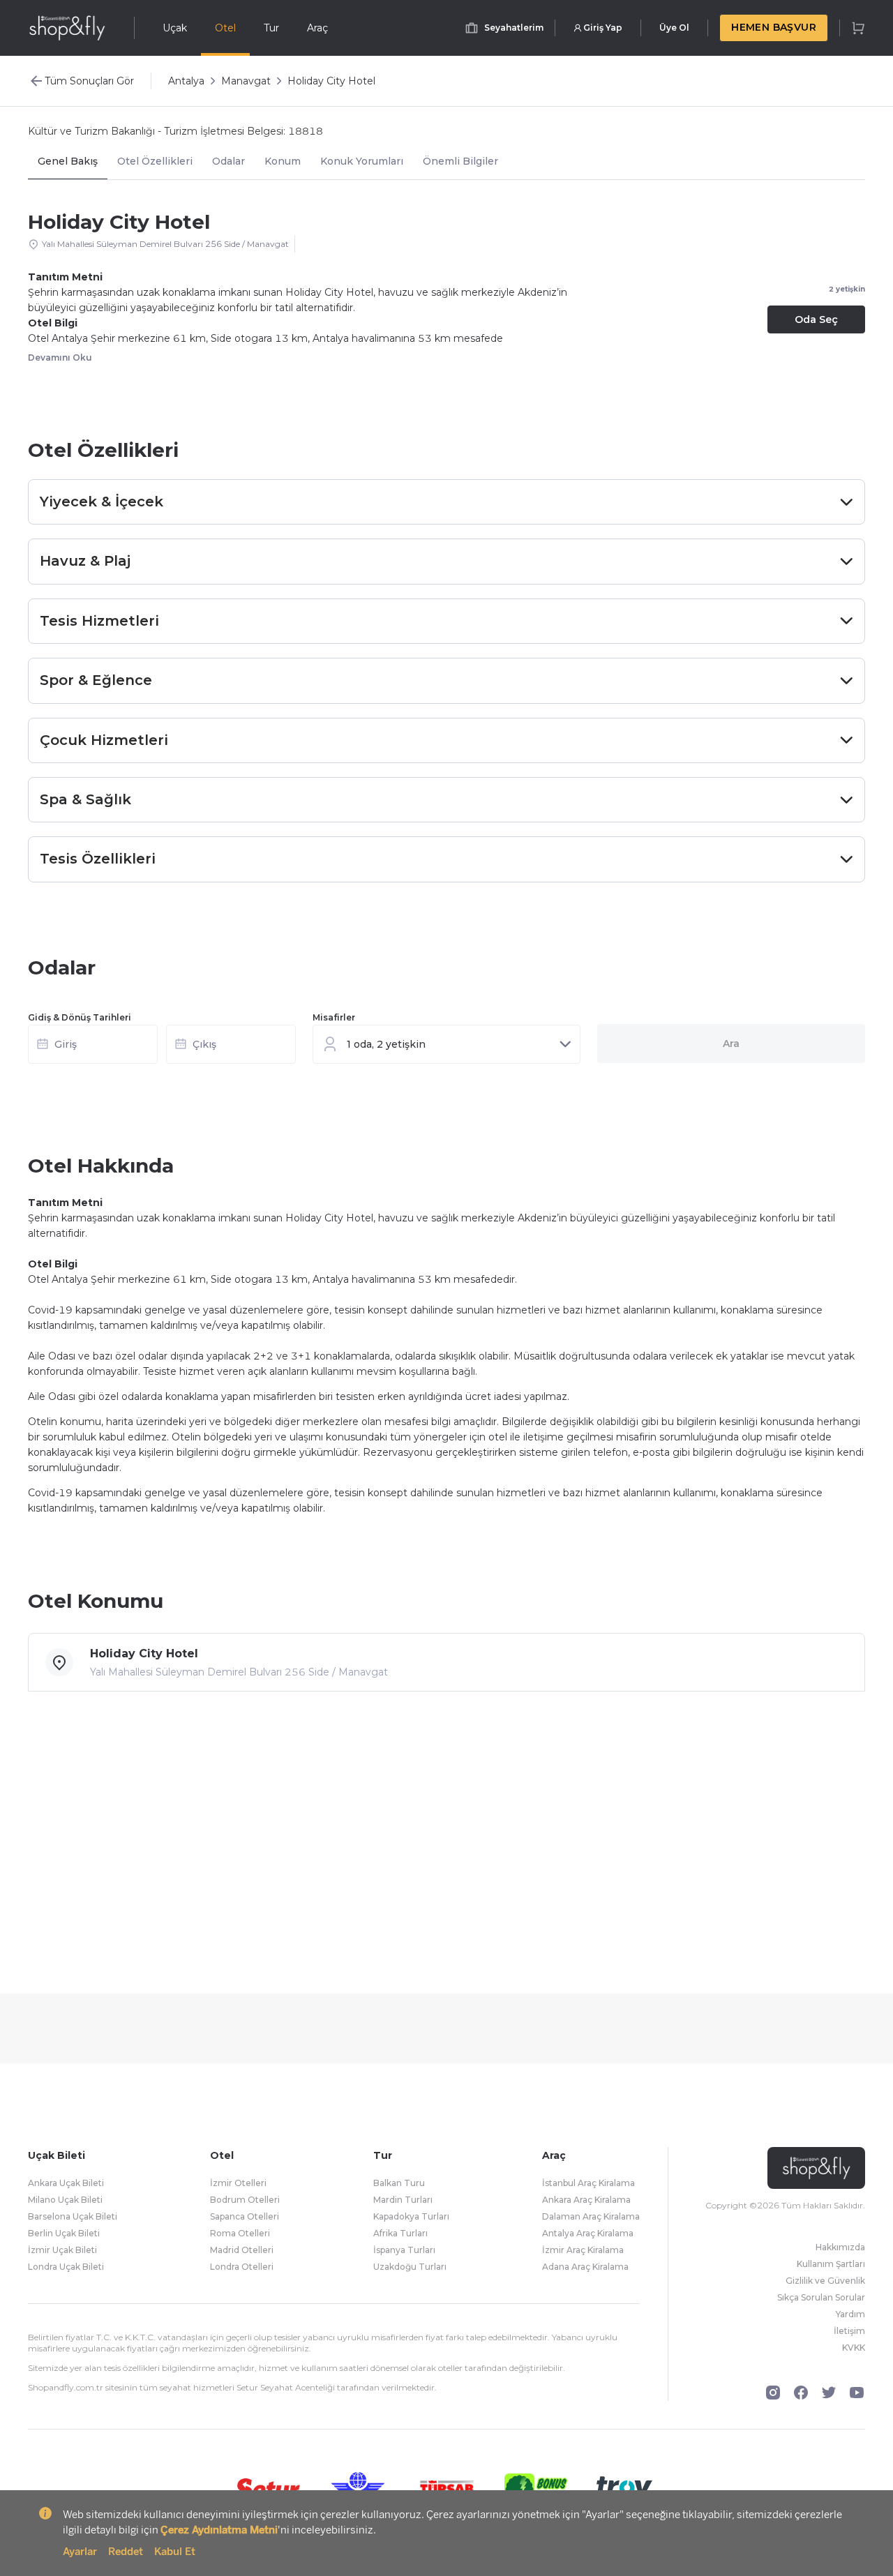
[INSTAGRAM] (773, 2393)
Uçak (175, 28)
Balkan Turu (399, 2183)
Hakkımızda (840, 2247)
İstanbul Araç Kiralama (588, 2183)
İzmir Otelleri (238, 2183)
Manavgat (246, 81)
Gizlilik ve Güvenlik (825, 2281)
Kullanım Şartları (831, 2264)
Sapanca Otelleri (245, 2216)
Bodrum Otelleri (245, 2200)
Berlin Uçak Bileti (64, 2233)
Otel (225, 28)
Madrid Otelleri (242, 2250)
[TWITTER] (829, 2393)
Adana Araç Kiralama (585, 2267)
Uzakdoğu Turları (410, 2267)
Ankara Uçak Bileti (66, 2183)
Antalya (186, 81)
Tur (271, 28)
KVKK (854, 2348)
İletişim (849, 2331)
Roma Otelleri (240, 2233)
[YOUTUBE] (857, 2393)
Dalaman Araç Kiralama (591, 2216)
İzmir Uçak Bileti (62, 2250)
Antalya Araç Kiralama (588, 2233)
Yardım (850, 2314)
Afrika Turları (400, 2233)
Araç (317, 28)
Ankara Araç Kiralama (586, 2200)
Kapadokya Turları (411, 2216)
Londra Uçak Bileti (66, 2267)
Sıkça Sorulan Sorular (821, 2297)
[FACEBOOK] (801, 2393)
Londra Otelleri (242, 2267)
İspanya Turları (404, 2250)
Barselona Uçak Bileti (73, 2216)
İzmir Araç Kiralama (583, 2250)
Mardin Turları (403, 2200)
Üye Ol (674, 28)
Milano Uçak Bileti (65, 2200)
